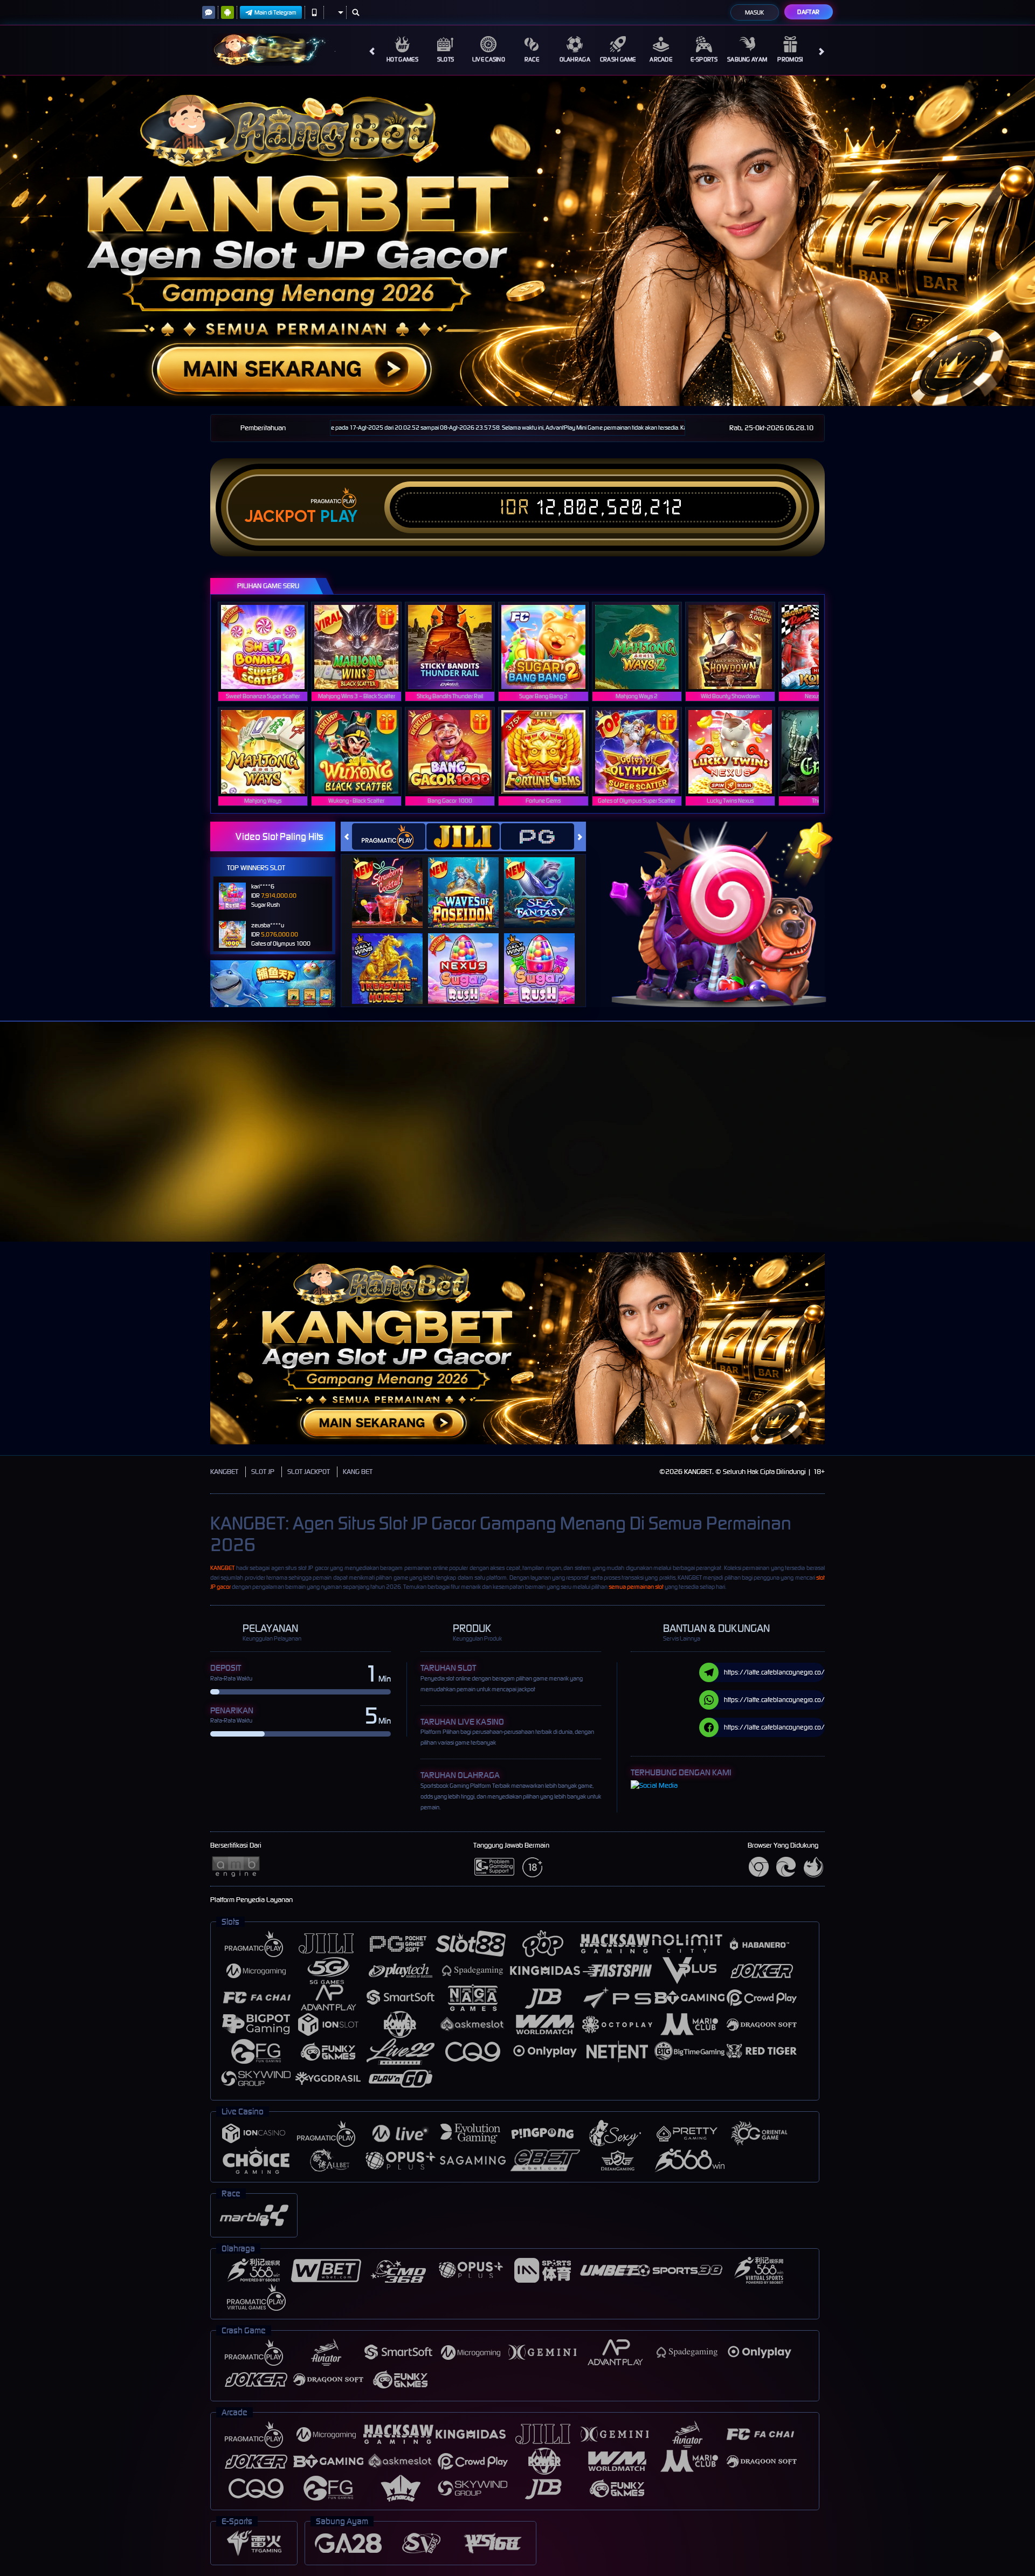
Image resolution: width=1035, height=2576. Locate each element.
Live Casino (489, 59)
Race (532, 59)
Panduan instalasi (940, 1151)
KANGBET (224, 1472)
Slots (446, 59)
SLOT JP (263, 1472)
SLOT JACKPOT (309, 1472)
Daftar (808, 12)
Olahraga (575, 59)
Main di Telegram (275, 12)
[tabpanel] (517, 241)
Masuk (754, 12)
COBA (394, 882)
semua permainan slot (636, 1587)
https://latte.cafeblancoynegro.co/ (774, 1672)
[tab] (389, 836)
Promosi (790, 59)
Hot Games (402, 59)
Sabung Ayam (747, 59)
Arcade (661, 59)
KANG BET (358, 1472)
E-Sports (704, 59)
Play (339, 516)
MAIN (270, 647)
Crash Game (618, 59)
